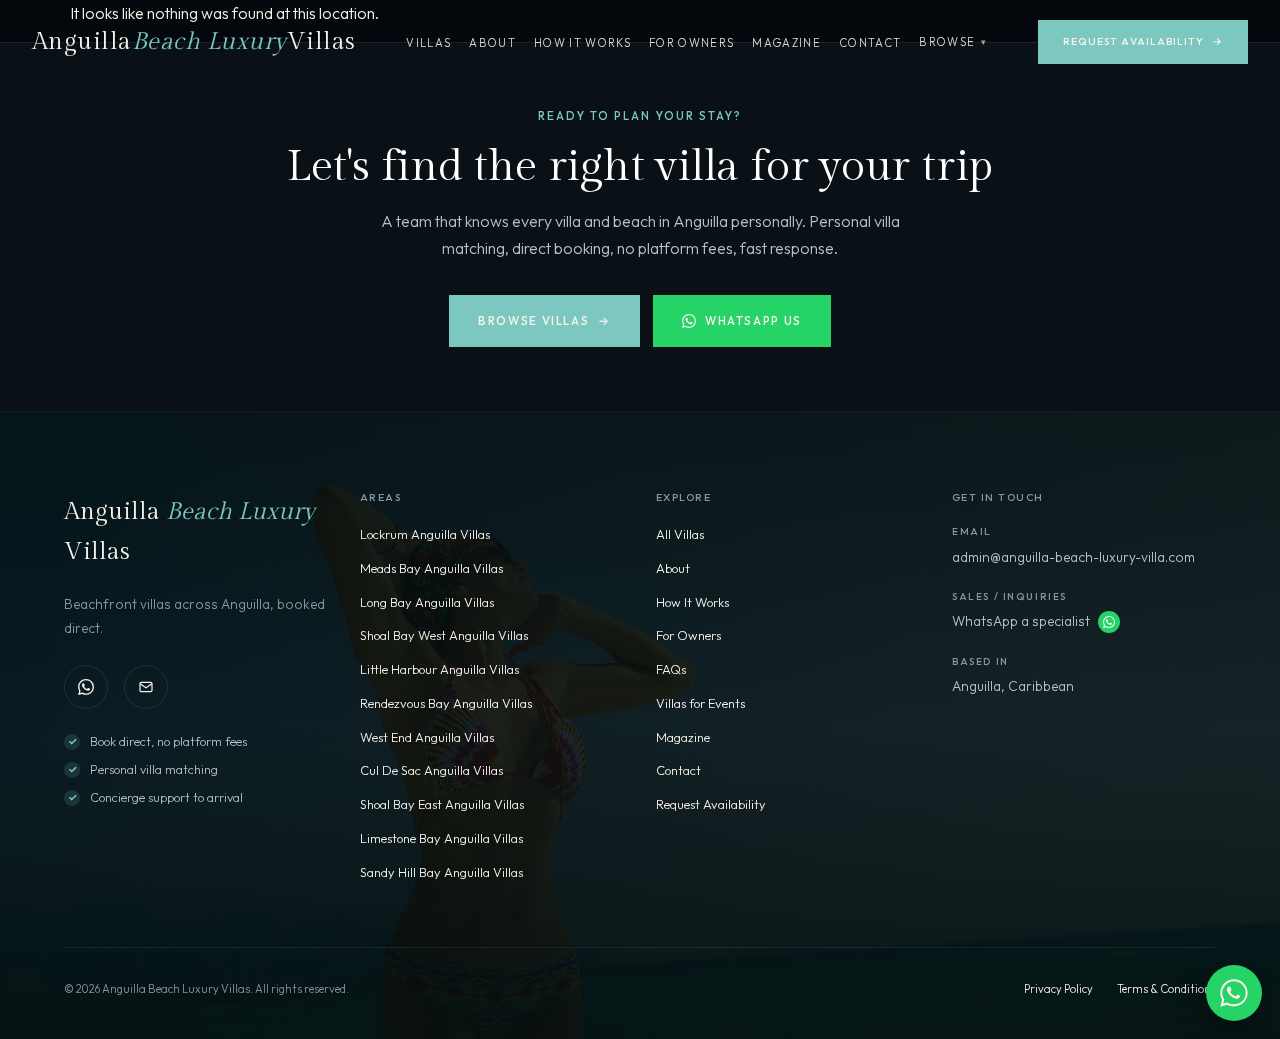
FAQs (671, 669)
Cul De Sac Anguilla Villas (431, 770)
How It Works (582, 43)
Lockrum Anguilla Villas (425, 534)
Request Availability (1143, 41)
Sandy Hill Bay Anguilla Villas (441, 872)
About (492, 43)
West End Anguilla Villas (427, 737)
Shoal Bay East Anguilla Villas (442, 804)
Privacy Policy (1058, 989)
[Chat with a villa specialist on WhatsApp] (1234, 993)
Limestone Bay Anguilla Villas (441, 838)
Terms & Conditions (1166, 989)
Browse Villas (544, 320)
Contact (870, 43)
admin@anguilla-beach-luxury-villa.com (1073, 557)
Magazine (786, 43)
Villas (428, 43)
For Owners (691, 43)
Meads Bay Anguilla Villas (431, 568)
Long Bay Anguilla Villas (427, 602)
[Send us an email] (146, 687)
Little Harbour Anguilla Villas (439, 669)
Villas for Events (700, 703)
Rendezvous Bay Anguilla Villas (446, 703)
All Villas (680, 534)
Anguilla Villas (194, 42)
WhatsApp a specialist (1021, 621)
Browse (953, 42)
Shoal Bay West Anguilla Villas (444, 635)
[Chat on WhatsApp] (86, 687)
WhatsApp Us (753, 320)
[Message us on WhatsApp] (1109, 622)
